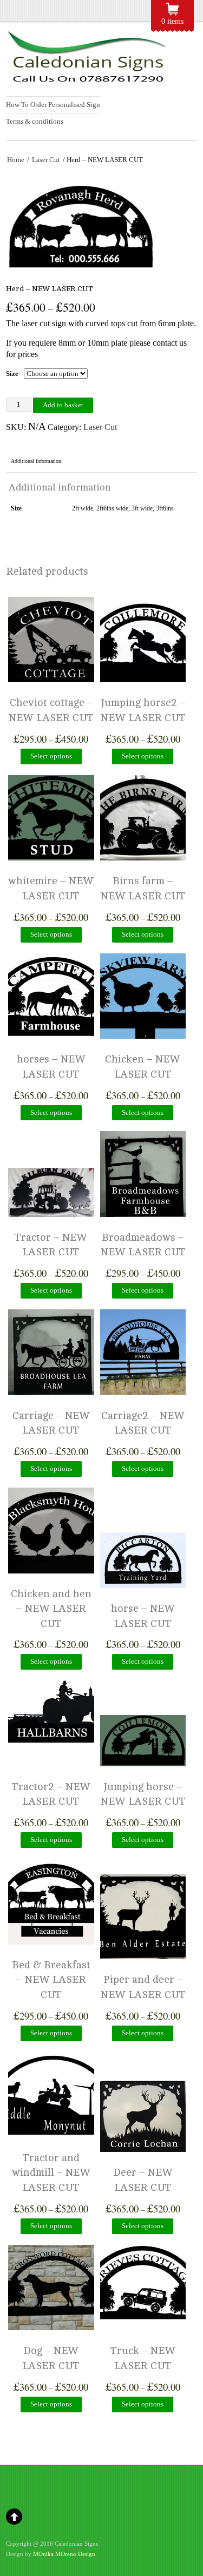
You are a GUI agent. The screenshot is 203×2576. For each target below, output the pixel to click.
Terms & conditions (35, 121)
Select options (51, 756)
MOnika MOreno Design (64, 2554)
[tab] (36, 462)
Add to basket (63, 405)
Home (16, 160)
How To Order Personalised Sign (53, 105)
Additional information (36, 461)
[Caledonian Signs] (87, 78)
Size (12, 374)
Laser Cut (46, 160)
